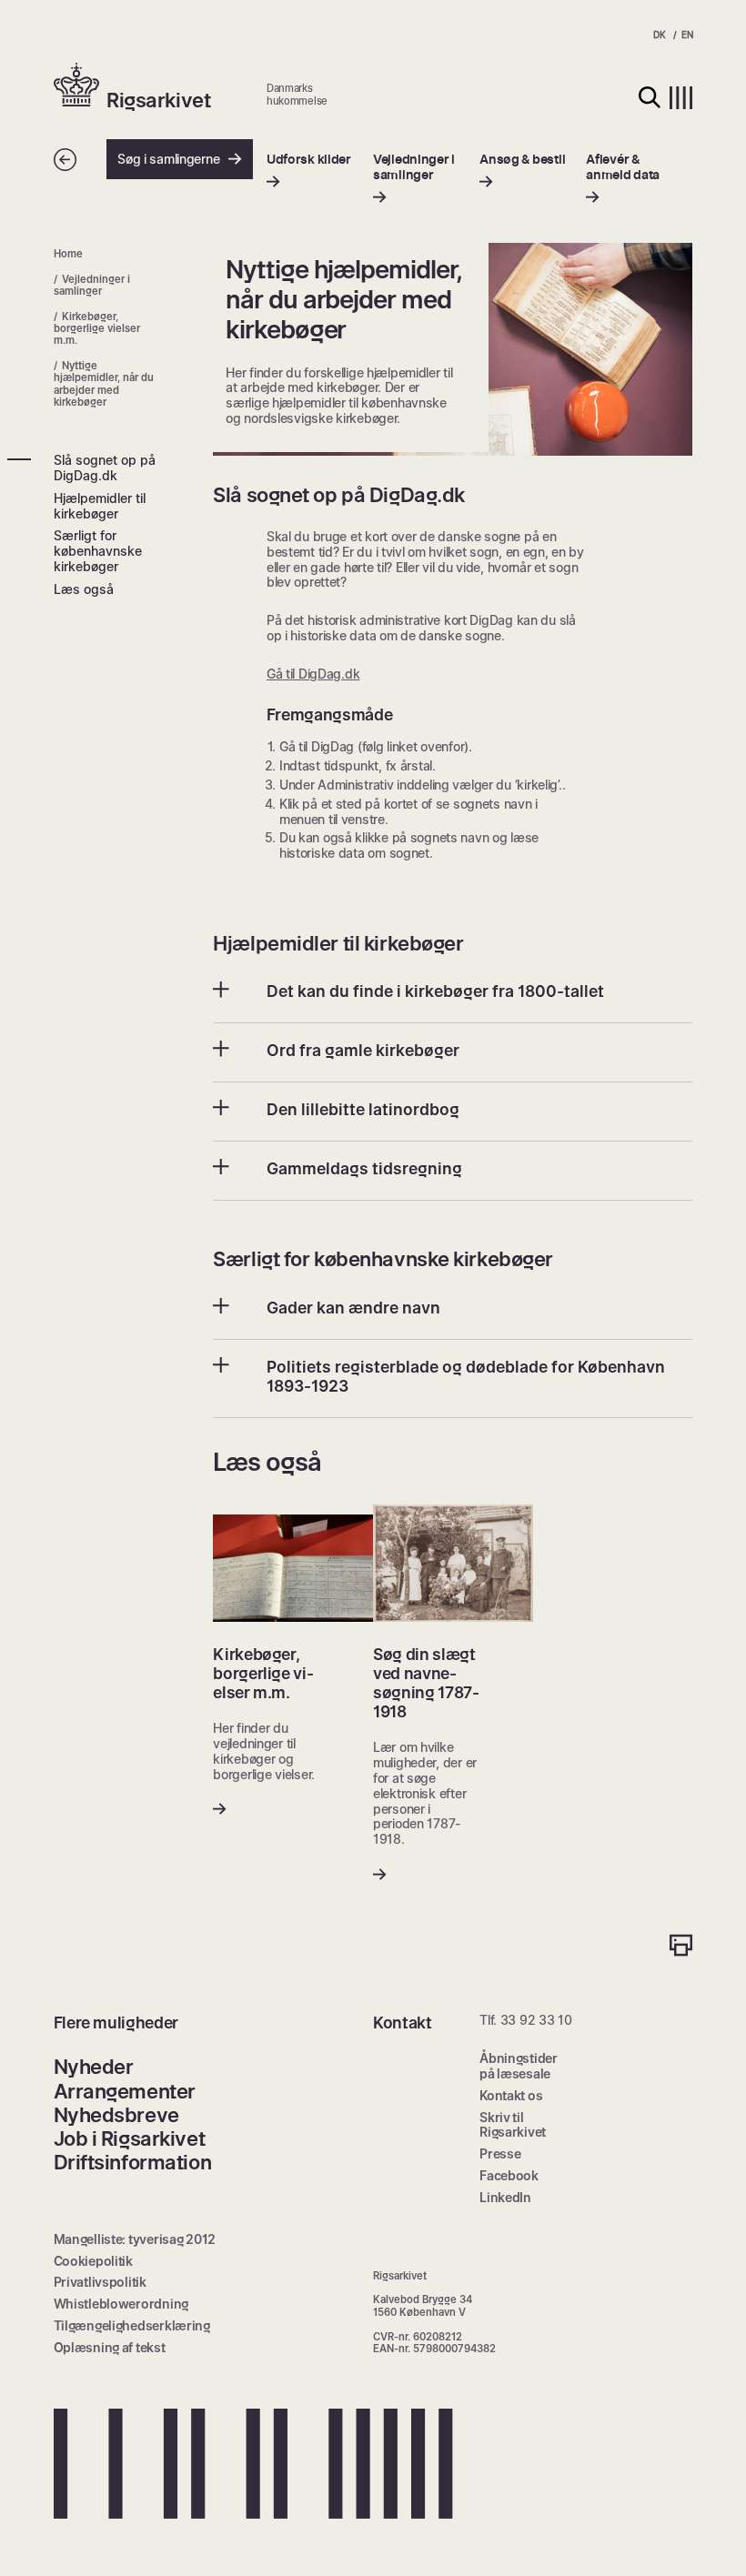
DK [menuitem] (659, 35)
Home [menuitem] (68, 254)
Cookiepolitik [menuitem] (93, 2261)
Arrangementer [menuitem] (125, 2091)
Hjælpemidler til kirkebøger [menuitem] (100, 506)
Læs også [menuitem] (84, 589)
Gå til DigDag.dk (313, 674)
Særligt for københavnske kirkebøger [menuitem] (98, 551)
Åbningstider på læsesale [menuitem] (519, 2066)
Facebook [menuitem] (509, 2175)
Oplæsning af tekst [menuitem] (110, 2347)
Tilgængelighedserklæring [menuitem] (132, 2325)
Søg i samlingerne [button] (168, 159)
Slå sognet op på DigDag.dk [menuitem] (105, 468)
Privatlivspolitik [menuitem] (100, 2282)
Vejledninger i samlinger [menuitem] (92, 285)
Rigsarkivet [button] (158, 100)
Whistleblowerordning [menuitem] (121, 2304)
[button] (81, 86)
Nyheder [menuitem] (94, 2067)
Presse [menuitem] (500, 2153)
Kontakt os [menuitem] (511, 2095)
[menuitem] (309, 171)
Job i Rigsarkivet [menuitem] (130, 2138)
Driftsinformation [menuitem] (133, 2162)
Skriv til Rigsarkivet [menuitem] (513, 2125)
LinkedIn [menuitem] (505, 2197)
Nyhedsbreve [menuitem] (116, 2115)
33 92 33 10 (536, 2020)
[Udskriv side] (681, 1947)
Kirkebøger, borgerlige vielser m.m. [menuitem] (97, 329)
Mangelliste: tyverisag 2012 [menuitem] (135, 2239)
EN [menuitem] (687, 35)
